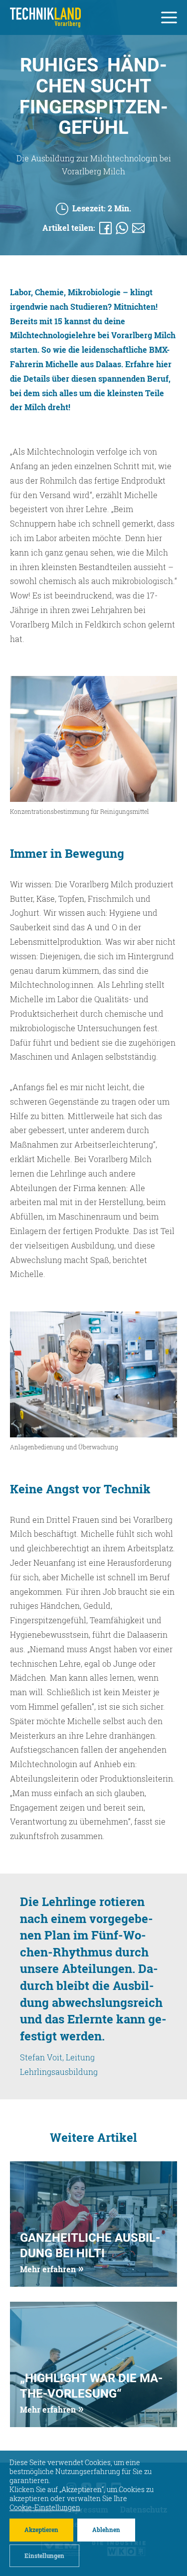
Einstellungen (44, 2555)
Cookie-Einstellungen (45, 2508)
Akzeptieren (41, 2530)
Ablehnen (106, 2530)
